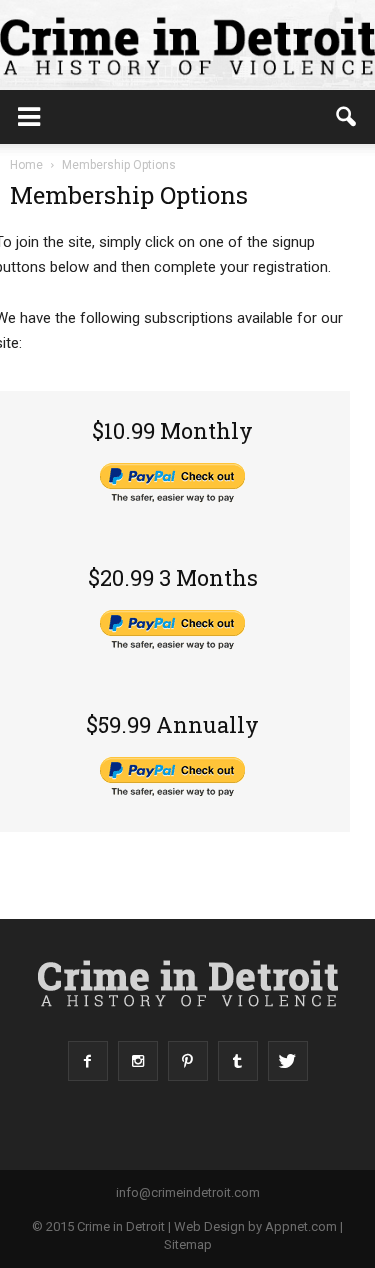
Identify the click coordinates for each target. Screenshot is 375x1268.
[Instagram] (138, 1061)
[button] (347, 117)
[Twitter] (288, 1061)
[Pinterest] (188, 1061)
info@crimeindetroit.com (188, 1192)
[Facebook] (88, 1061)
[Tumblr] (238, 1061)
